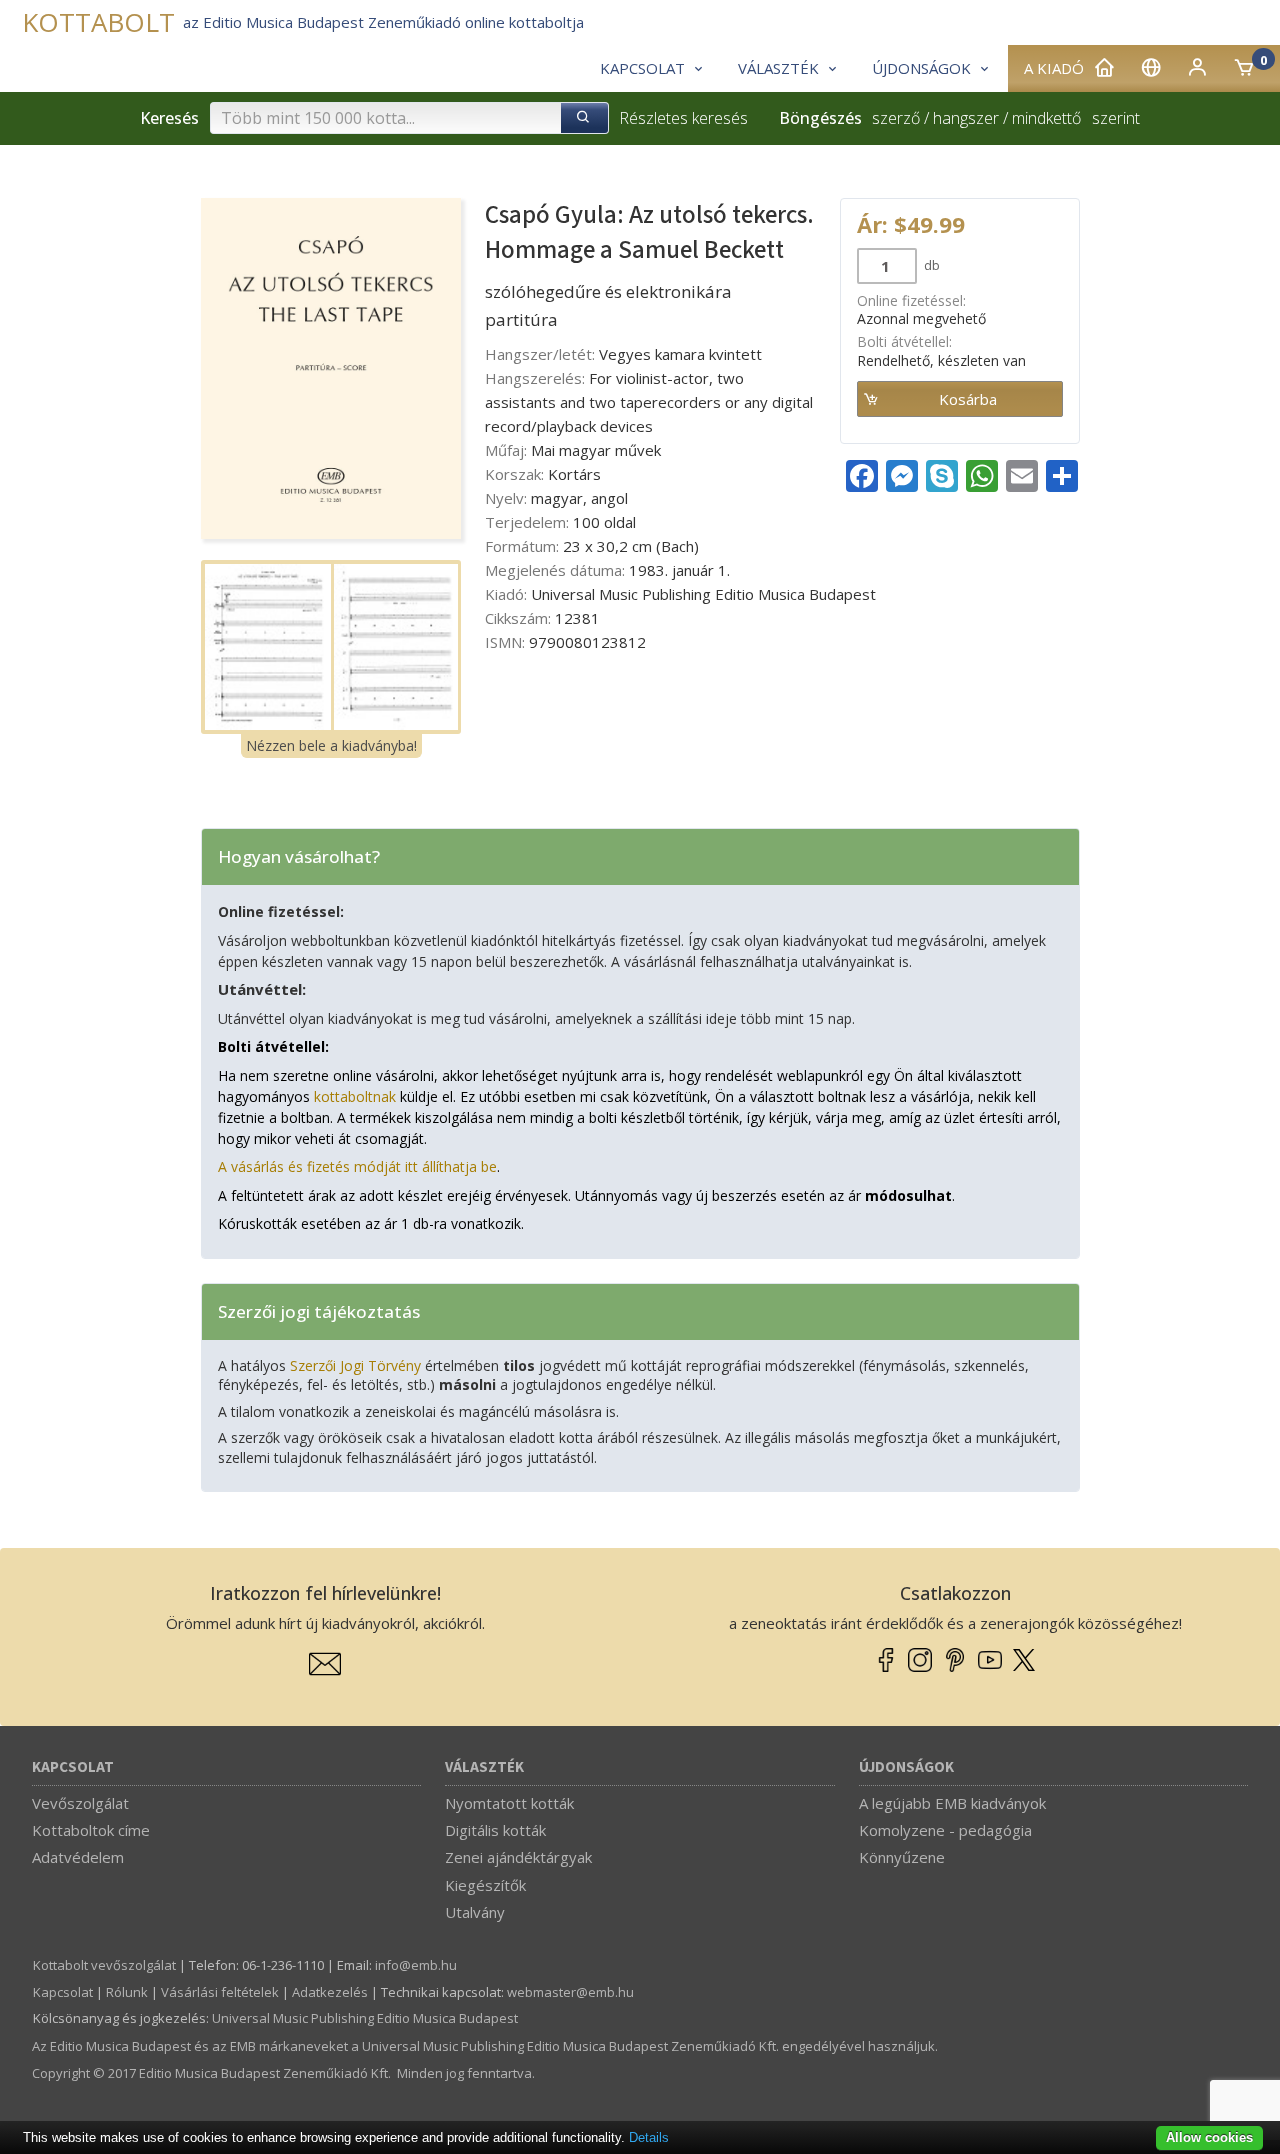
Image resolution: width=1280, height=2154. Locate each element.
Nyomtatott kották (509, 1803)
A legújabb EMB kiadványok (952, 1803)
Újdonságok (906, 1767)
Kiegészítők (485, 1885)
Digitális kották (495, 1830)
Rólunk (127, 1992)
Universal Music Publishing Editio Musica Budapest (365, 2018)
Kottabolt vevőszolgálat (104, 1965)
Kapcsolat (73, 1767)
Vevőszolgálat (80, 1803)
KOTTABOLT (98, 22)
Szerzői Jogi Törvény (355, 1365)
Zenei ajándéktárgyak (518, 1857)
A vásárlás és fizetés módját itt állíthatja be (357, 1166)
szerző (896, 118)
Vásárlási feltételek (220, 1992)
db (930, 265)
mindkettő (1046, 118)
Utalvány (475, 1912)
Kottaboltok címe (91, 1830)
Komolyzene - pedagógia (945, 1830)
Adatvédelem (78, 1857)
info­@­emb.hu (416, 1965)
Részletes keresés (683, 118)
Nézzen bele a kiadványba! (331, 745)
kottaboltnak (355, 1096)
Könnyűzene (902, 1857)
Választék (484, 1767)
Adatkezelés (330, 1992)
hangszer (966, 118)
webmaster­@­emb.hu (570, 1992)
